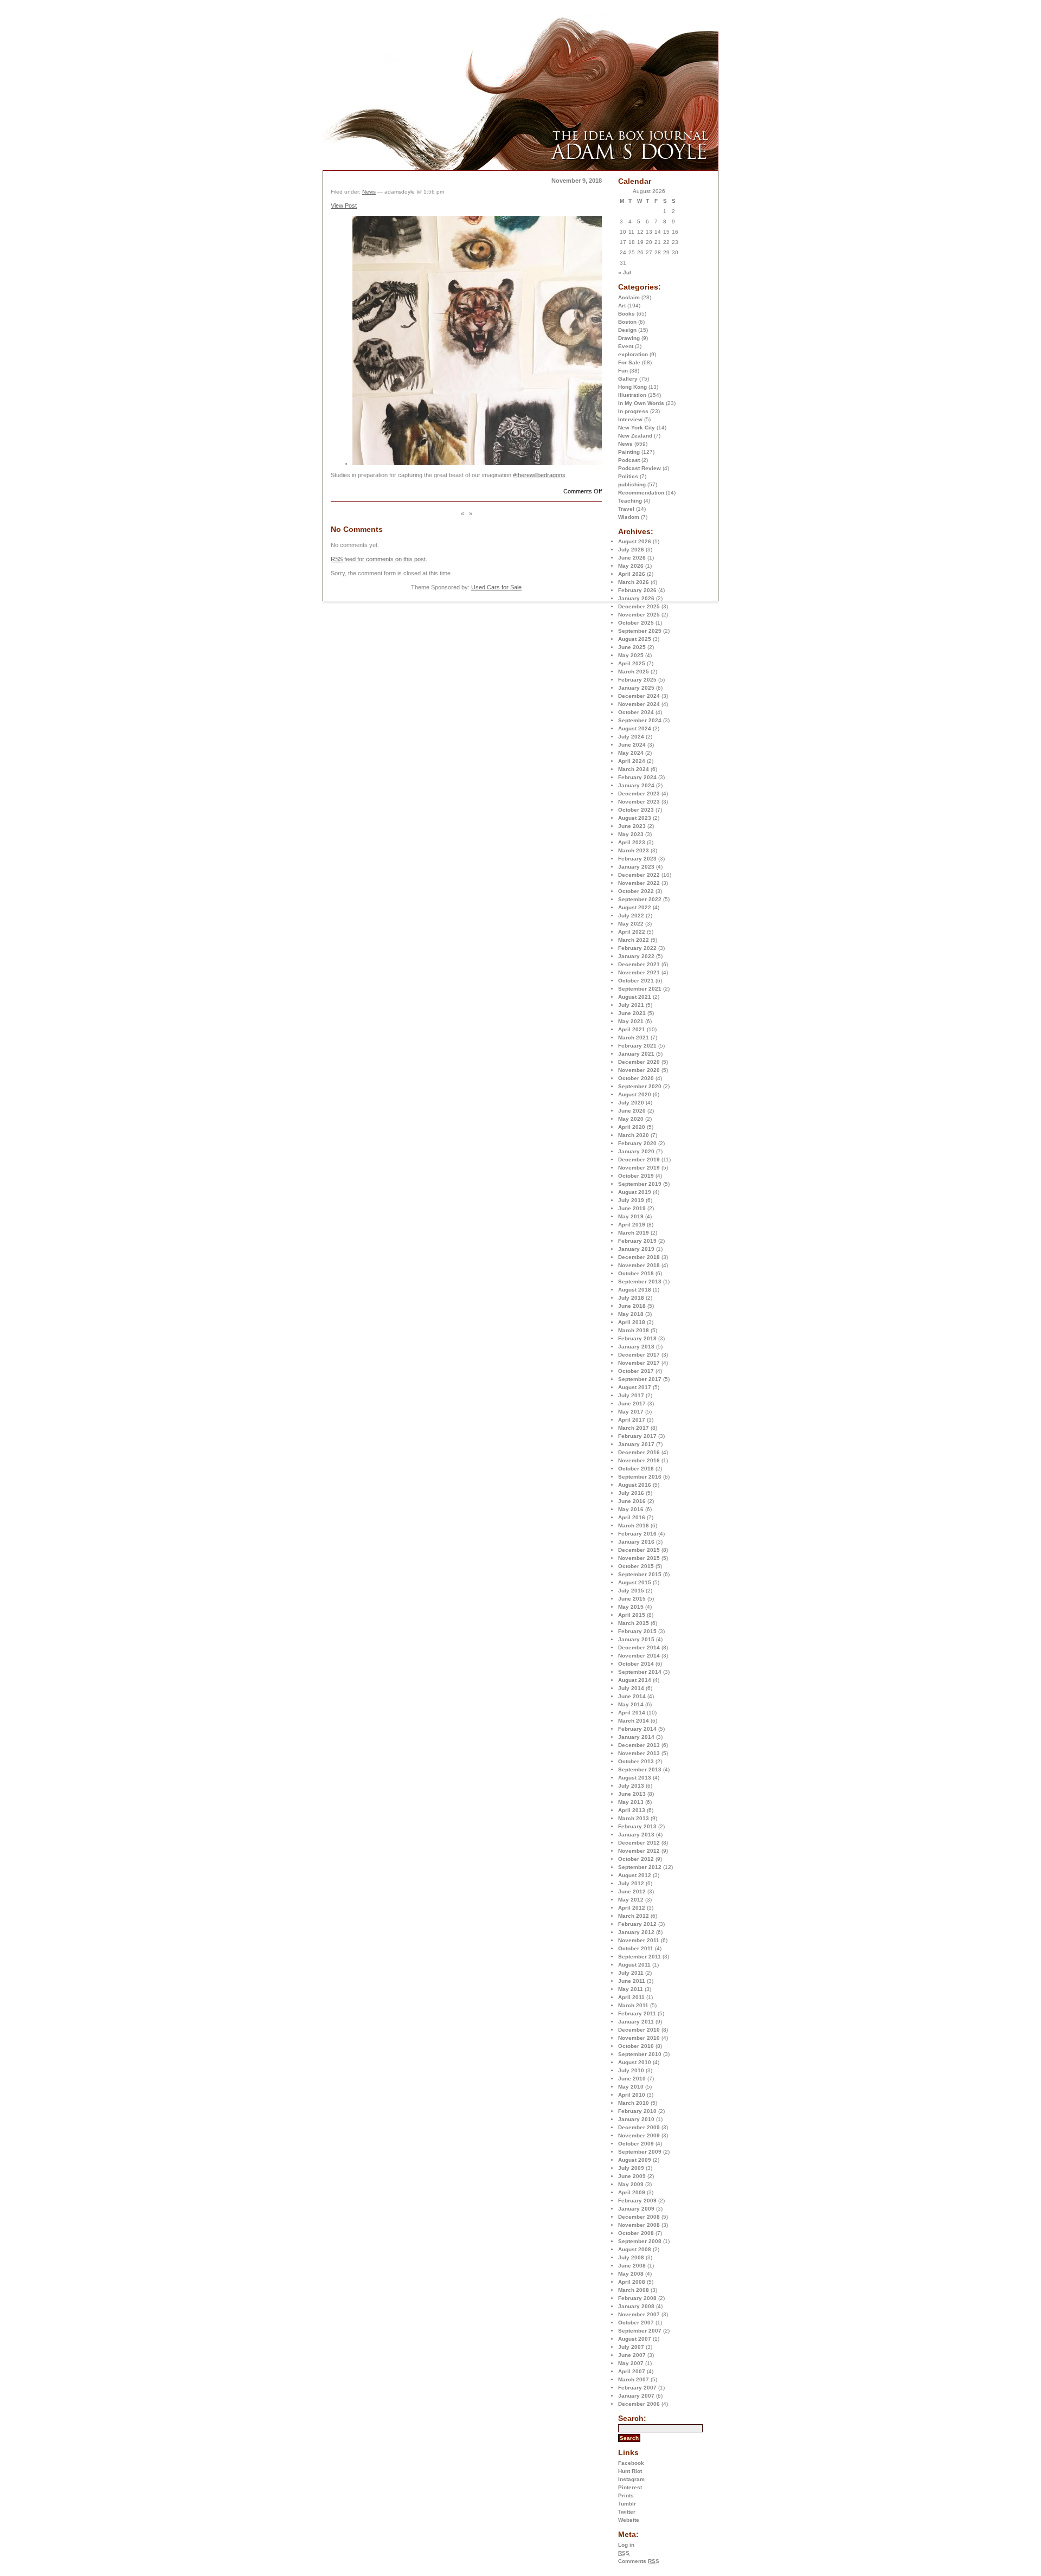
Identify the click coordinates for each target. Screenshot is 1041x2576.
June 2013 (632, 1794)
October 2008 (636, 2233)
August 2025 (635, 639)
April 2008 (632, 2282)
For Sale (629, 362)
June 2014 (632, 1696)
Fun (623, 371)
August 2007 (635, 2339)
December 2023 (639, 794)
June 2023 (632, 826)
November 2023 (639, 802)
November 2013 (639, 1753)
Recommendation (641, 493)
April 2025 (632, 663)
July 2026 (631, 550)
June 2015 (632, 1599)
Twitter (627, 2512)
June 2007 (632, 2355)
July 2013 (631, 1786)
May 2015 (631, 1607)
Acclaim (629, 297)
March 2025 (634, 672)
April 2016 (632, 1517)
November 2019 (639, 1168)
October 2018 (636, 1273)
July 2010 (631, 2070)
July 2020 (631, 1103)
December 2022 (639, 875)
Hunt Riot (630, 2471)
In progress (633, 411)
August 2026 (635, 541)
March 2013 (634, 1818)
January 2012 (636, 1932)
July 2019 (631, 1200)
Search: (632, 2418)
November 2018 (639, 1265)
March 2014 (634, 1721)
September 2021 (640, 989)
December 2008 (639, 2217)
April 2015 (632, 1615)
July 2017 (631, 1395)
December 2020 (639, 1062)
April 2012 (632, 1908)
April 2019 (632, 1225)
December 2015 (639, 1550)
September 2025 (640, 631)
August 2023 (635, 818)
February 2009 (637, 2201)
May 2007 (631, 2363)
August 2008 (635, 2249)
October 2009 (636, 2144)
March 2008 (634, 2290)
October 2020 (636, 1078)
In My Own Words (641, 403)
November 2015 (639, 1558)
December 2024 (639, 696)
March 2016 (634, 1525)
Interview (630, 419)
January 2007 (636, 2396)
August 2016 (635, 1485)
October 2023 (636, 810)
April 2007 (632, 2371)
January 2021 (636, 1054)
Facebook (631, 2463)
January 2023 (636, 867)
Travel (626, 509)
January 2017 (636, 1444)
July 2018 (631, 1298)
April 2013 (632, 1810)
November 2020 (639, 1070)
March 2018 (634, 1330)
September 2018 (640, 1281)
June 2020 (632, 1111)
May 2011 (631, 1989)
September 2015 (640, 1574)
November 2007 (639, 2314)
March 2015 (634, 1623)
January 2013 (636, 1835)
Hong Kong (632, 387)
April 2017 (632, 1420)
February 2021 (637, 1046)
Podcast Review (640, 468)
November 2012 (639, 1851)
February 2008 (637, 2298)
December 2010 (639, 2030)
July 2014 (631, 1688)
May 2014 (631, 1704)
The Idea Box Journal (442, 42)
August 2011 (634, 1965)
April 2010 (632, 2095)
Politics (628, 476)
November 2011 (639, 1940)
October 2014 (636, 1664)
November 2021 (639, 972)
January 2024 (636, 785)
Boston (627, 322)
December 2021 (639, 964)
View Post (344, 205)
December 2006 (639, 2404)
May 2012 (631, 1900)
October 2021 (636, 981)
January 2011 (636, 2022)
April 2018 (632, 1322)
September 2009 (640, 2152)
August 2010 (635, 2062)
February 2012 (637, 1924)
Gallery (628, 379)
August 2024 (635, 728)
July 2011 (631, 1973)
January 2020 (636, 1151)
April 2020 (632, 1127)
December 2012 (639, 1843)
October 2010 (636, 2046)
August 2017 (635, 1387)
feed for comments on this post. (379, 559)
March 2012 (634, 1916)
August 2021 (635, 997)
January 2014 (636, 1737)
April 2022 (632, 932)
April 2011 (631, 1997)
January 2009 (636, 2209)
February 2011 (637, 2013)
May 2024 (631, 753)
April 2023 (632, 842)
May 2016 (631, 1509)
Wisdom (629, 517)
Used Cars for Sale (496, 587)
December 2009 (639, 2127)
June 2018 (632, 1306)
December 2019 (639, 1159)
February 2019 (637, 1241)
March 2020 (634, 1135)
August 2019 (635, 1192)
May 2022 (631, 924)
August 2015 (635, 1582)
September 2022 (640, 899)
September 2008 (640, 2241)
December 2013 (639, 1745)
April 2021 (632, 1029)
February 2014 (637, 1729)
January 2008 (636, 2306)
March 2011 (633, 2005)
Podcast (629, 460)
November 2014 (639, 1656)
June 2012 (632, 1891)
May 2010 (631, 2087)
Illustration (632, 395)
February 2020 (637, 1143)
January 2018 (636, 1347)
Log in (626, 2545)
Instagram (631, 2479)
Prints (626, 2495)
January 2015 (636, 1639)
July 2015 (631, 1591)
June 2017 (632, 1403)
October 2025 (636, 623)
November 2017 (639, 1363)
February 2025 (637, 680)
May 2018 (631, 1314)
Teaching (630, 501)
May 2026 (631, 566)
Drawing (629, 338)
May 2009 (631, 2184)
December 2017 (639, 1355)
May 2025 (631, 655)
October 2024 (636, 712)
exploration (633, 354)
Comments (639, 2561)
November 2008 (639, 2225)
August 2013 (635, 1778)
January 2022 (636, 956)
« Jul (625, 272)
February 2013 (637, 1826)
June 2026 (632, 558)
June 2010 (632, 2079)
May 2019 (631, 1216)
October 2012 (636, 1859)
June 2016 (632, 1501)
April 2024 (632, 761)
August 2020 (635, 1094)
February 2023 (637, 859)
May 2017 (631, 1412)
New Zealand (635, 436)
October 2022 (636, 891)
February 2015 (637, 1631)
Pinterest (630, 2487)
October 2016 (636, 1469)
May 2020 (631, 1119)
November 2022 (639, 883)
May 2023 (631, 834)
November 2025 (639, 615)
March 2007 (634, 2379)
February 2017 (637, 1436)
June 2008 (632, 2266)
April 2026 (632, 574)
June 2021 (632, 1013)
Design (627, 330)
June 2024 (632, 745)
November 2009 (639, 2135)
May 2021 (631, 1021)
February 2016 (637, 1534)
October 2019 (636, 1176)
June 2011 (632, 1981)
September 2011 (640, 1957)
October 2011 (636, 1948)
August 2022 (635, 907)
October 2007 (636, 2323)
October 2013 (636, 1761)
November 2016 (639, 1460)
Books (626, 314)
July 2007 (631, 2347)
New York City (637, 428)
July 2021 (631, 1005)
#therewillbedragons (539, 475)
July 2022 (631, 916)
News (625, 444)
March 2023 (634, 850)
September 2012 (640, 1867)
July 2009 (631, 2168)
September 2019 (640, 1184)
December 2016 (639, 1452)
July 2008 (631, 2257)
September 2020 (640, 1086)
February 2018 (637, 1338)
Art (622, 306)
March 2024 (634, 769)
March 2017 (634, 1428)
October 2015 (636, 1566)
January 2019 (636, 1249)
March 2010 (634, 2103)
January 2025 (636, 688)
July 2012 (631, 1883)
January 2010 (636, 2119)
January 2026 (636, 598)
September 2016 (640, 1477)
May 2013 (631, 1802)
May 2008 (631, 2274)
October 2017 (636, 1371)
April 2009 (632, 2192)
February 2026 (637, 590)
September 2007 (640, 2331)
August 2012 (635, 1875)
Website (629, 2520)
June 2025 (632, 647)
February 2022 (637, 948)
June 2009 (632, 2176)
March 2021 (634, 1038)
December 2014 (639, 1647)
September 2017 (640, 1379)
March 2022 (634, 940)
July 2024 (631, 737)
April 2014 (632, 1713)
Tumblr (627, 2504)
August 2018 (635, 1290)
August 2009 (635, 2160)
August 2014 (635, 1680)
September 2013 (640, 1769)
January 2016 (636, 1542)
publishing (632, 484)
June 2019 (632, 1208)
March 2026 (634, 582)
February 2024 (637, 777)
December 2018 (639, 1257)
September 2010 (640, 2054)
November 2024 (639, 704)
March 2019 (634, 1233)
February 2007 (637, 2388)
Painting (629, 452)
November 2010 (639, 2038)
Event (626, 346)
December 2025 (639, 606)
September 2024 (640, 720)
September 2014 (640, 1672)
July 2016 (631, 1493)
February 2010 (637, 2111)
